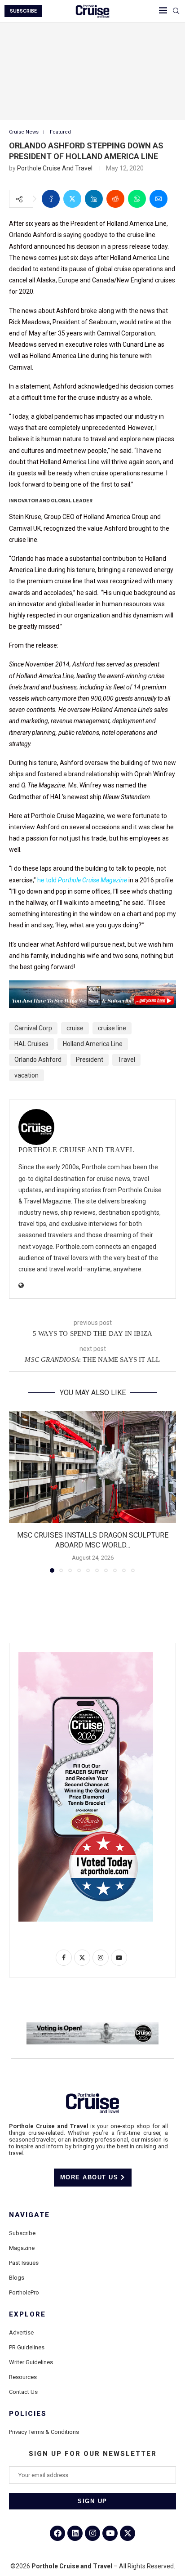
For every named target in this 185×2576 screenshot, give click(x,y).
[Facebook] (57, 2533)
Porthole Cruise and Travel (55, 168)
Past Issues (24, 2263)
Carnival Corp (33, 1028)
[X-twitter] (128, 2533)
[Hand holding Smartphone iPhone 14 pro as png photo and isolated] (86, 1656)
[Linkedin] (75, 2533)
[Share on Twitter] (72, 199)
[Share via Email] (159, 199)
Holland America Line (93, 1044)
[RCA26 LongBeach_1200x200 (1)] (92, 2026)
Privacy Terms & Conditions (44, 2432)
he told (48, 880)
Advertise (21, 2332)
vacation (26, 1075)
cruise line (112, 1028)
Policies (28, 2414)
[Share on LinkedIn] (94, 199)
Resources (23, 2377)
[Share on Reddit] (115, 199)
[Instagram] (92, 2533)
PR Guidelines (27, 2347)
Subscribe (22, 2233)
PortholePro (24, 2292)
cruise (75, 1028)
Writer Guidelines (31, 2362)
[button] (17, 1491)
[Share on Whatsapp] (137, 199)
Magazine (22, 2248)
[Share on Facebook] (51, 199)
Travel (126, 1060)
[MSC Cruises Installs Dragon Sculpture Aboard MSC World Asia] (92, 1467)
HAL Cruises (31, 1044)
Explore (27, 2314)
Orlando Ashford (38, 1060)
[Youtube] (110, 2533)
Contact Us (23, 2392)
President (90, 1060)
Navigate (29, 2215)
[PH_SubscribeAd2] (92, 987)
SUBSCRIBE (23, 11)
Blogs (17, 2278)
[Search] (176, 11)
